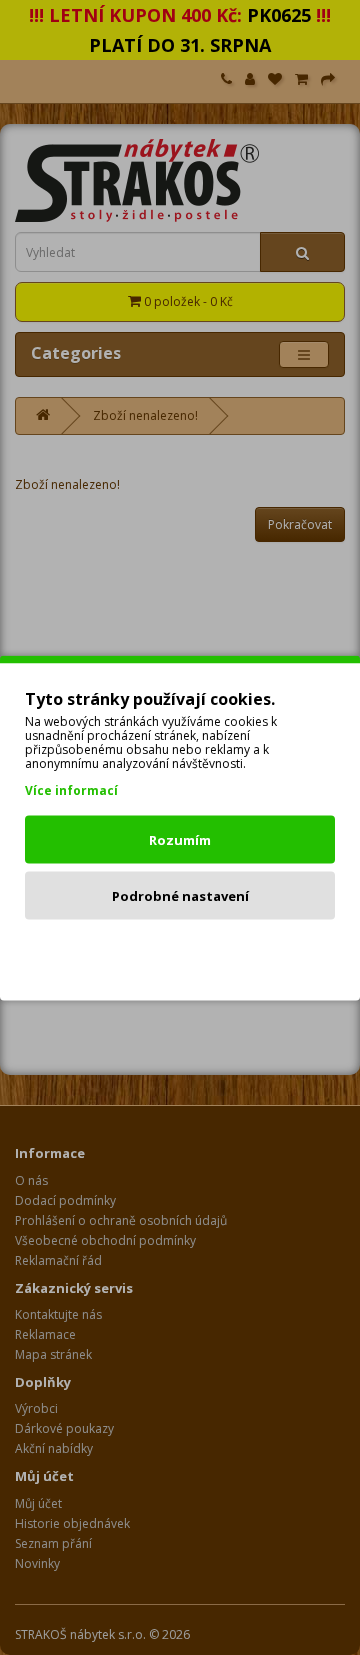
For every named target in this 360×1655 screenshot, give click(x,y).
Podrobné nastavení (180, 895)
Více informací (71, 789)
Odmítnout (180, 951)
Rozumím (180, 839)
